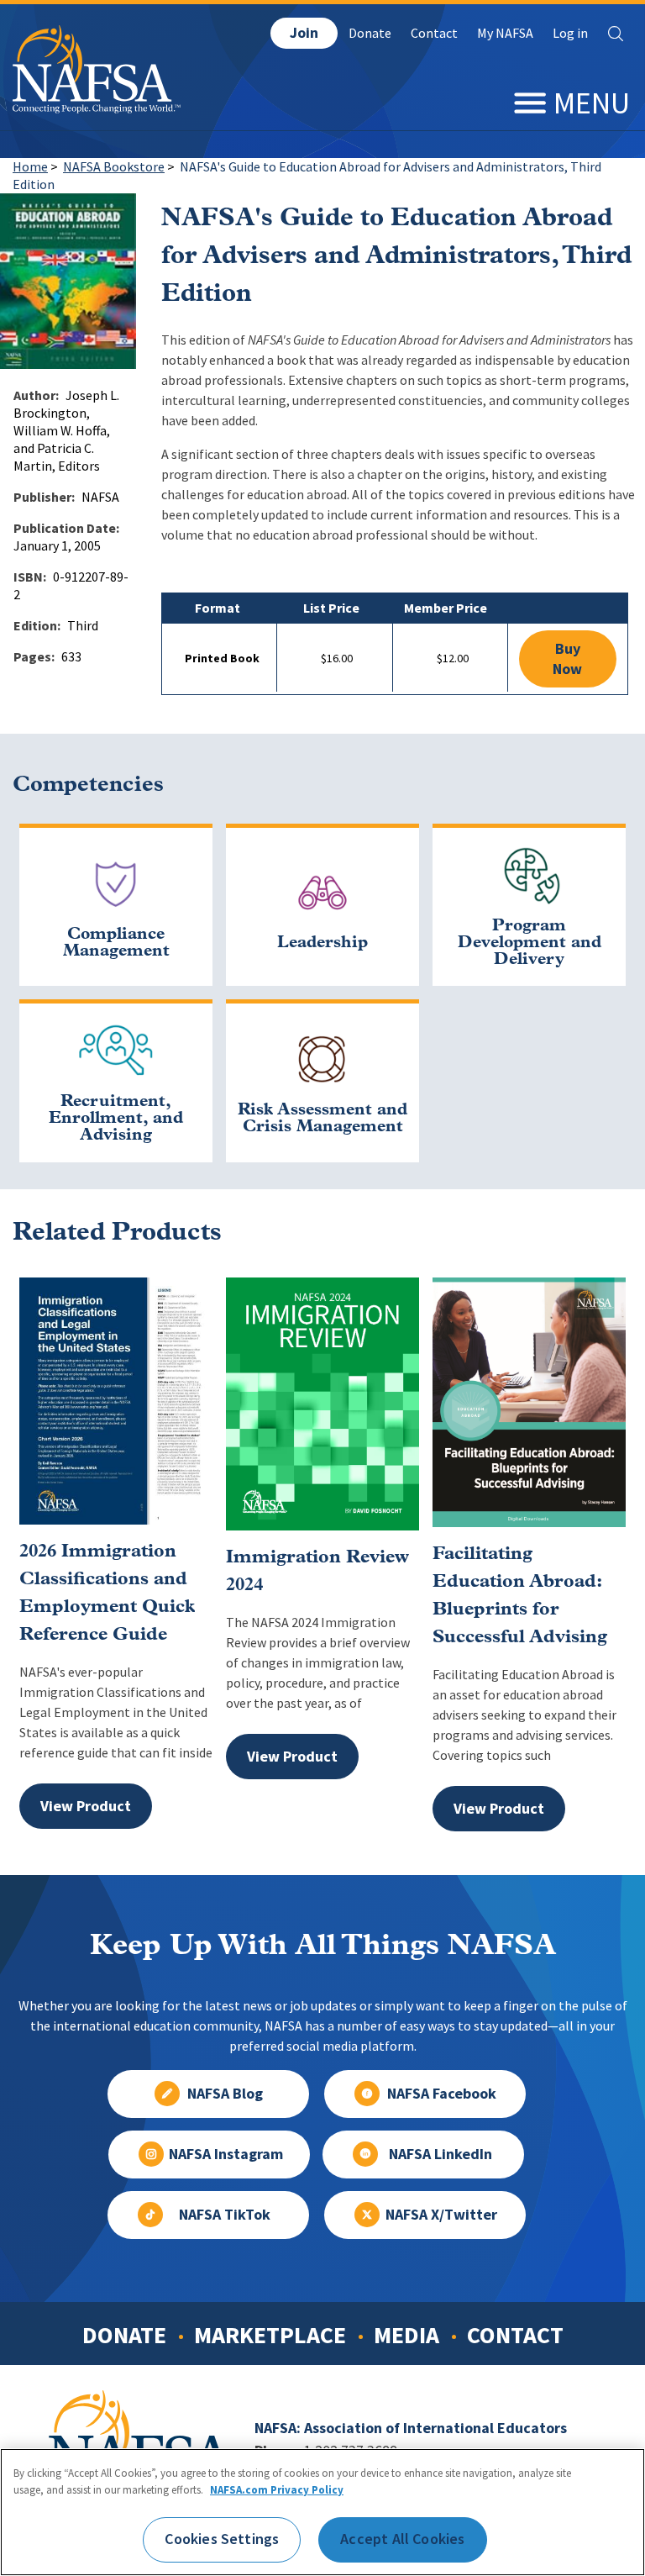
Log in (570, 33)
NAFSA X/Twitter (441, 2215)
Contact (434, 33)
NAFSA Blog (225, 2094)
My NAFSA (505, 33)
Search (616, 34)
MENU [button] (592, 103)
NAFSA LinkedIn (440, 2154)
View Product (86, 1806)
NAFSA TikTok (225, 2215)
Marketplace (270, 2335)
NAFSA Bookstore (114, 167)
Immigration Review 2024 (317, 1572)
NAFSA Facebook (442, 2094)
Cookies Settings (222, 2539)
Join (304, 33)
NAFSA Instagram (226, 2154)
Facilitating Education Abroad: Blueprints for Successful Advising (520, 1596)
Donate (370, 33)
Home (30, 167)
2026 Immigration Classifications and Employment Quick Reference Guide (107, 1594)
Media (406, 2335)
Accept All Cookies (402, 2539)
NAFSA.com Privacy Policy (277, 2490)
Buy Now (567, 659)
